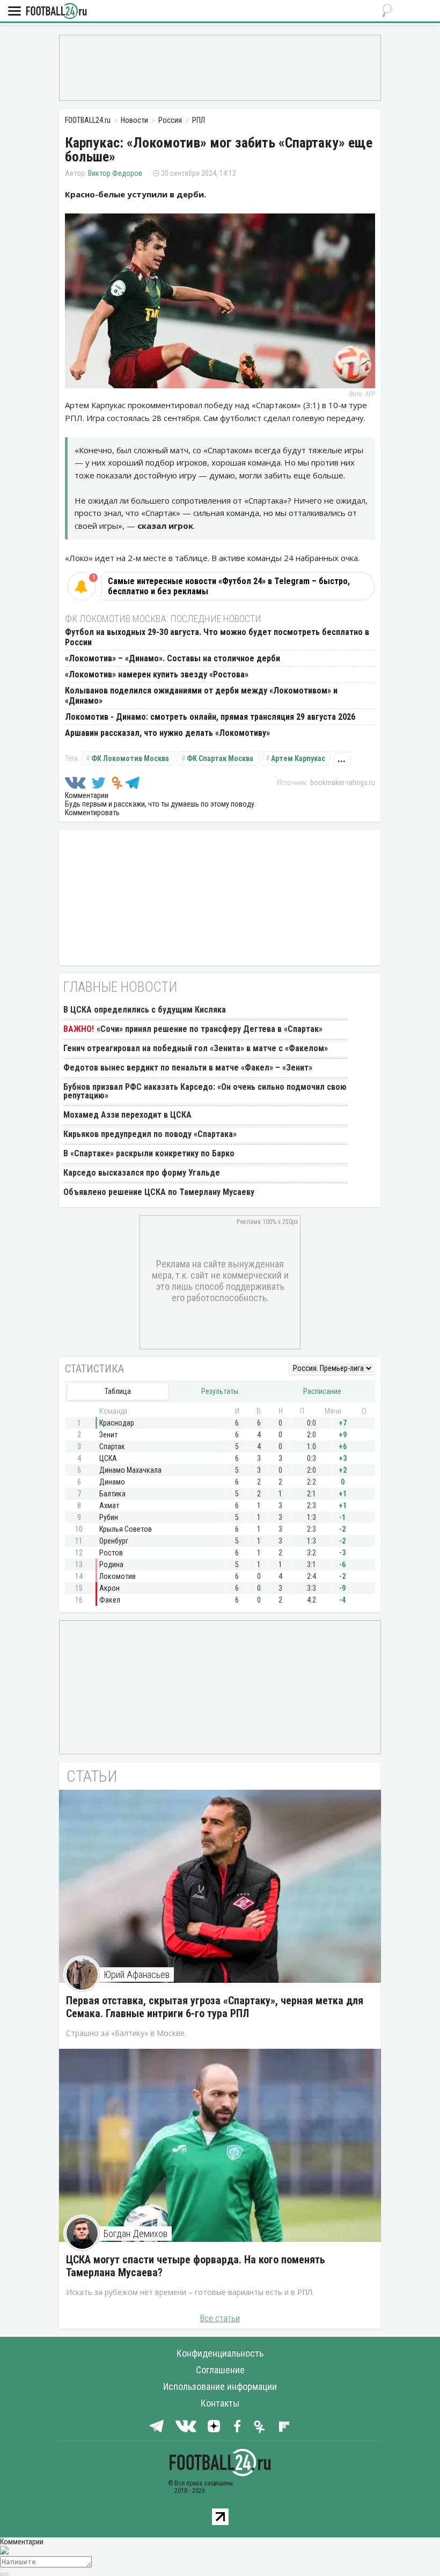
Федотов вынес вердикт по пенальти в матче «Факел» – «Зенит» (188, 1068)
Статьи (92, 1776)
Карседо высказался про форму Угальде (142, 1173)
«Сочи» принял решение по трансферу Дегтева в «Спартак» (210, 1029)
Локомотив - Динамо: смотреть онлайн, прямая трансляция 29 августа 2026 (210, 717)
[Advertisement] (220, 67)
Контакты (220, 2403)
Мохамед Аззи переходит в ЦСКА (127, 1115)
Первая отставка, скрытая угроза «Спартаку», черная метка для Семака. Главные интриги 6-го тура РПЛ (215, 2007)
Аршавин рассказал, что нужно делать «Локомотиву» (167, 733)
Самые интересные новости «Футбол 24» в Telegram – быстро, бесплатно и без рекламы (229, 586)
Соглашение (220, 2370)
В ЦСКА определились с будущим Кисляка (145, 1010)
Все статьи (220, 2318)
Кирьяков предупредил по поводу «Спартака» (150, 1134)
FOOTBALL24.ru (56, 12)
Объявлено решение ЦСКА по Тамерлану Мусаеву (159, 1192)
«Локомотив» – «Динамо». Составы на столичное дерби (173, 658)
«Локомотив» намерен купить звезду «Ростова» (157, 674)
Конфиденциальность (220, 2353)
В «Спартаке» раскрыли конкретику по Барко (149, 1153)
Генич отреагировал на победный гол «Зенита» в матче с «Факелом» (196, 1048)
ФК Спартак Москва (220, 758)
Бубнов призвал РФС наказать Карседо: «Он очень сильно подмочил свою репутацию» (205, 1091)
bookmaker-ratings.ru (343, 783)
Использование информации (220, 2386)
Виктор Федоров (115, 173)
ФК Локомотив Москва (130, 758)
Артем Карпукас (298, 758)
